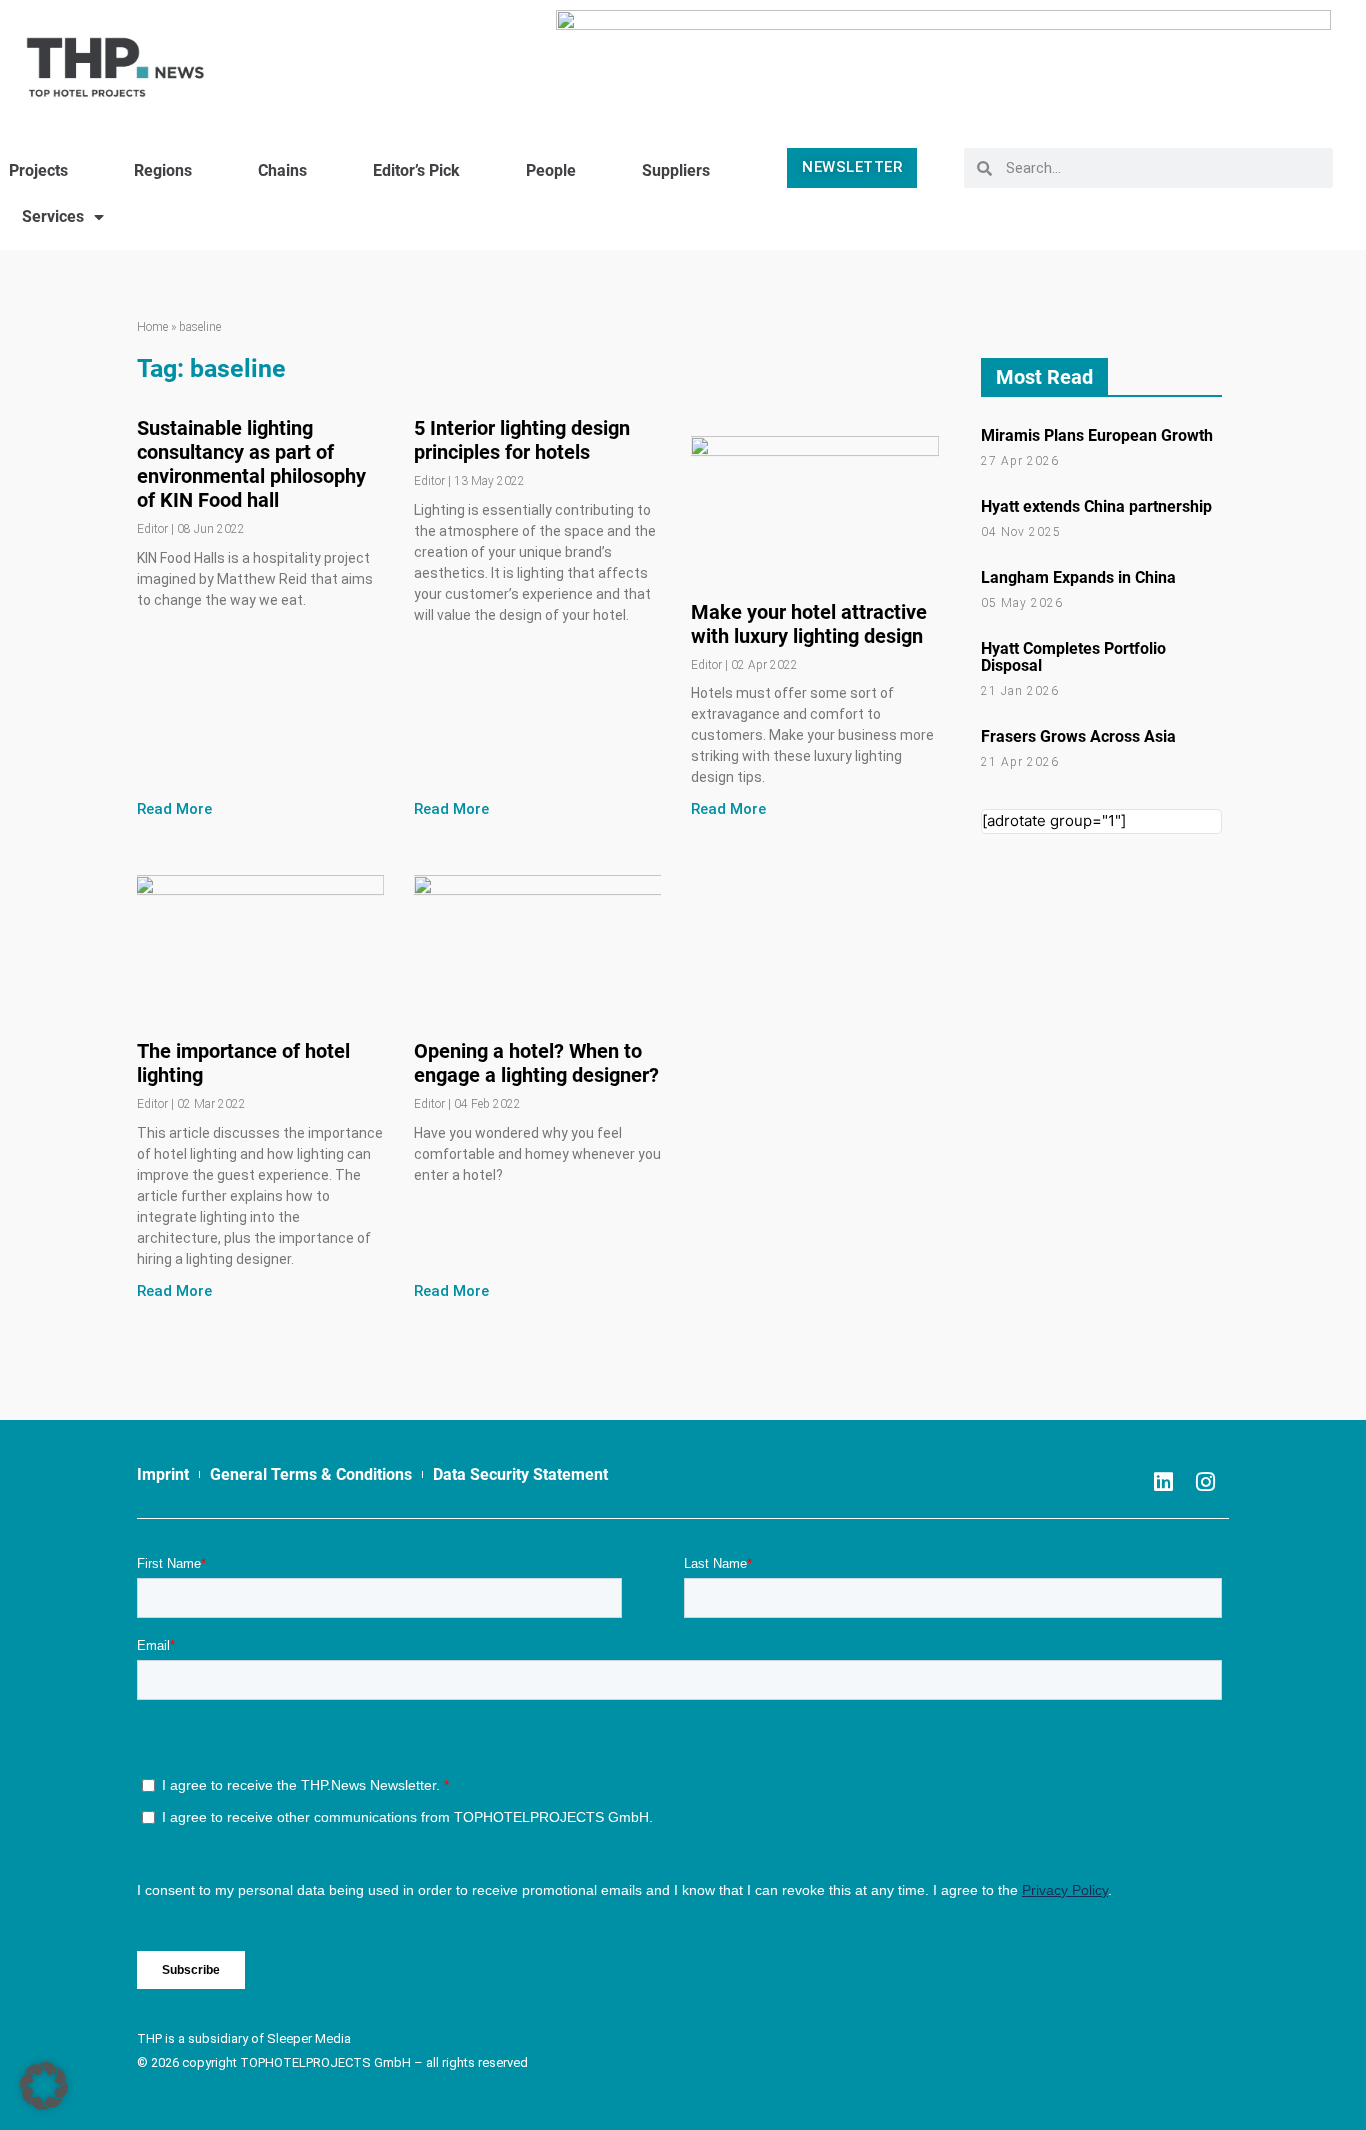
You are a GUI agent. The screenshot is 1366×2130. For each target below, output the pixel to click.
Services (53, 216)
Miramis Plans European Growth (1097, 435)
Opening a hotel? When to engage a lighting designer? (536, 1063)
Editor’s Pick (416, 170)
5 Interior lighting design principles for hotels (522, 440)
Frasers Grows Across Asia (1078, 736)
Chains (282, 170)
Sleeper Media (309, 2038)
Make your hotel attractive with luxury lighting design (809, 624)
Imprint (163, 1474)
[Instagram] (1205, 1482)
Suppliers (676, 170)
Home (152, 327)
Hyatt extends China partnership (1096, 506)
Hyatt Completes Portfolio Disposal (1073, 657)
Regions (163, 170)
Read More (174, 809)
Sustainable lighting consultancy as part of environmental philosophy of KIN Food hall (251, 464)
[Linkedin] (1163, 1482)
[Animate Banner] (943, 57)
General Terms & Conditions (311, 1474)
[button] (44, 2086)
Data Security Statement (520, 1474)
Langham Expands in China (1078, 577)
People (551, 170)
